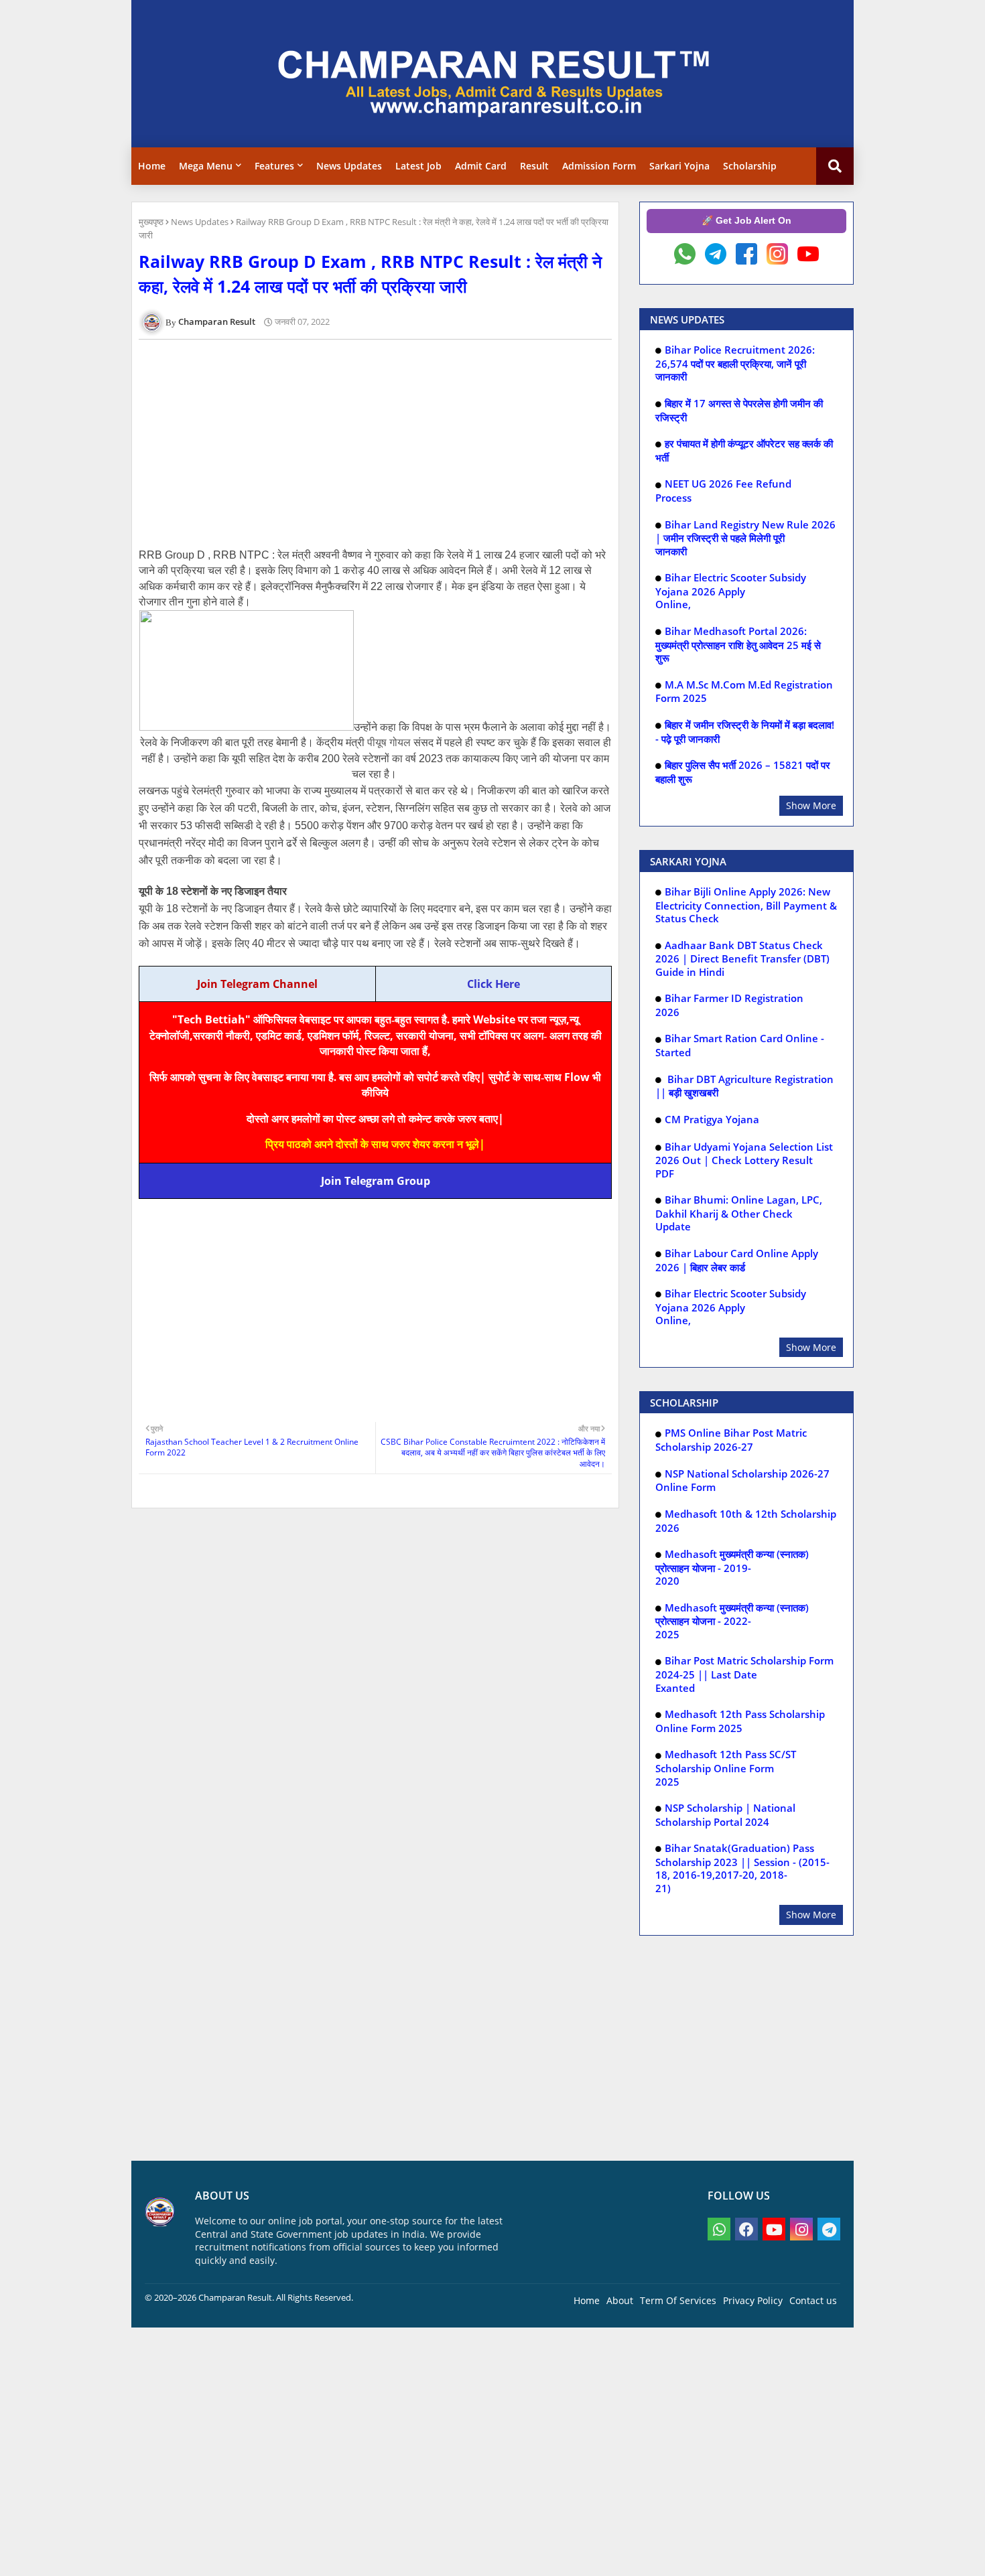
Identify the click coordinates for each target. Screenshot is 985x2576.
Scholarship (750, 166)
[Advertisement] (383, 443)
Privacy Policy (753, 2300)
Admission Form (599, 166)
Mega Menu (206, 166)
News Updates (349, 166)
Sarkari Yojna (679, 166)
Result (534, 166)
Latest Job (418, 166)
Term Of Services (678, 2300)
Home (152, 166)
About (620, 2300)
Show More (811, 805)
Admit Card (481, 166)
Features (274, 166)
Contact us (813, 2300)
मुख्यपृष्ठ (151, 222)
